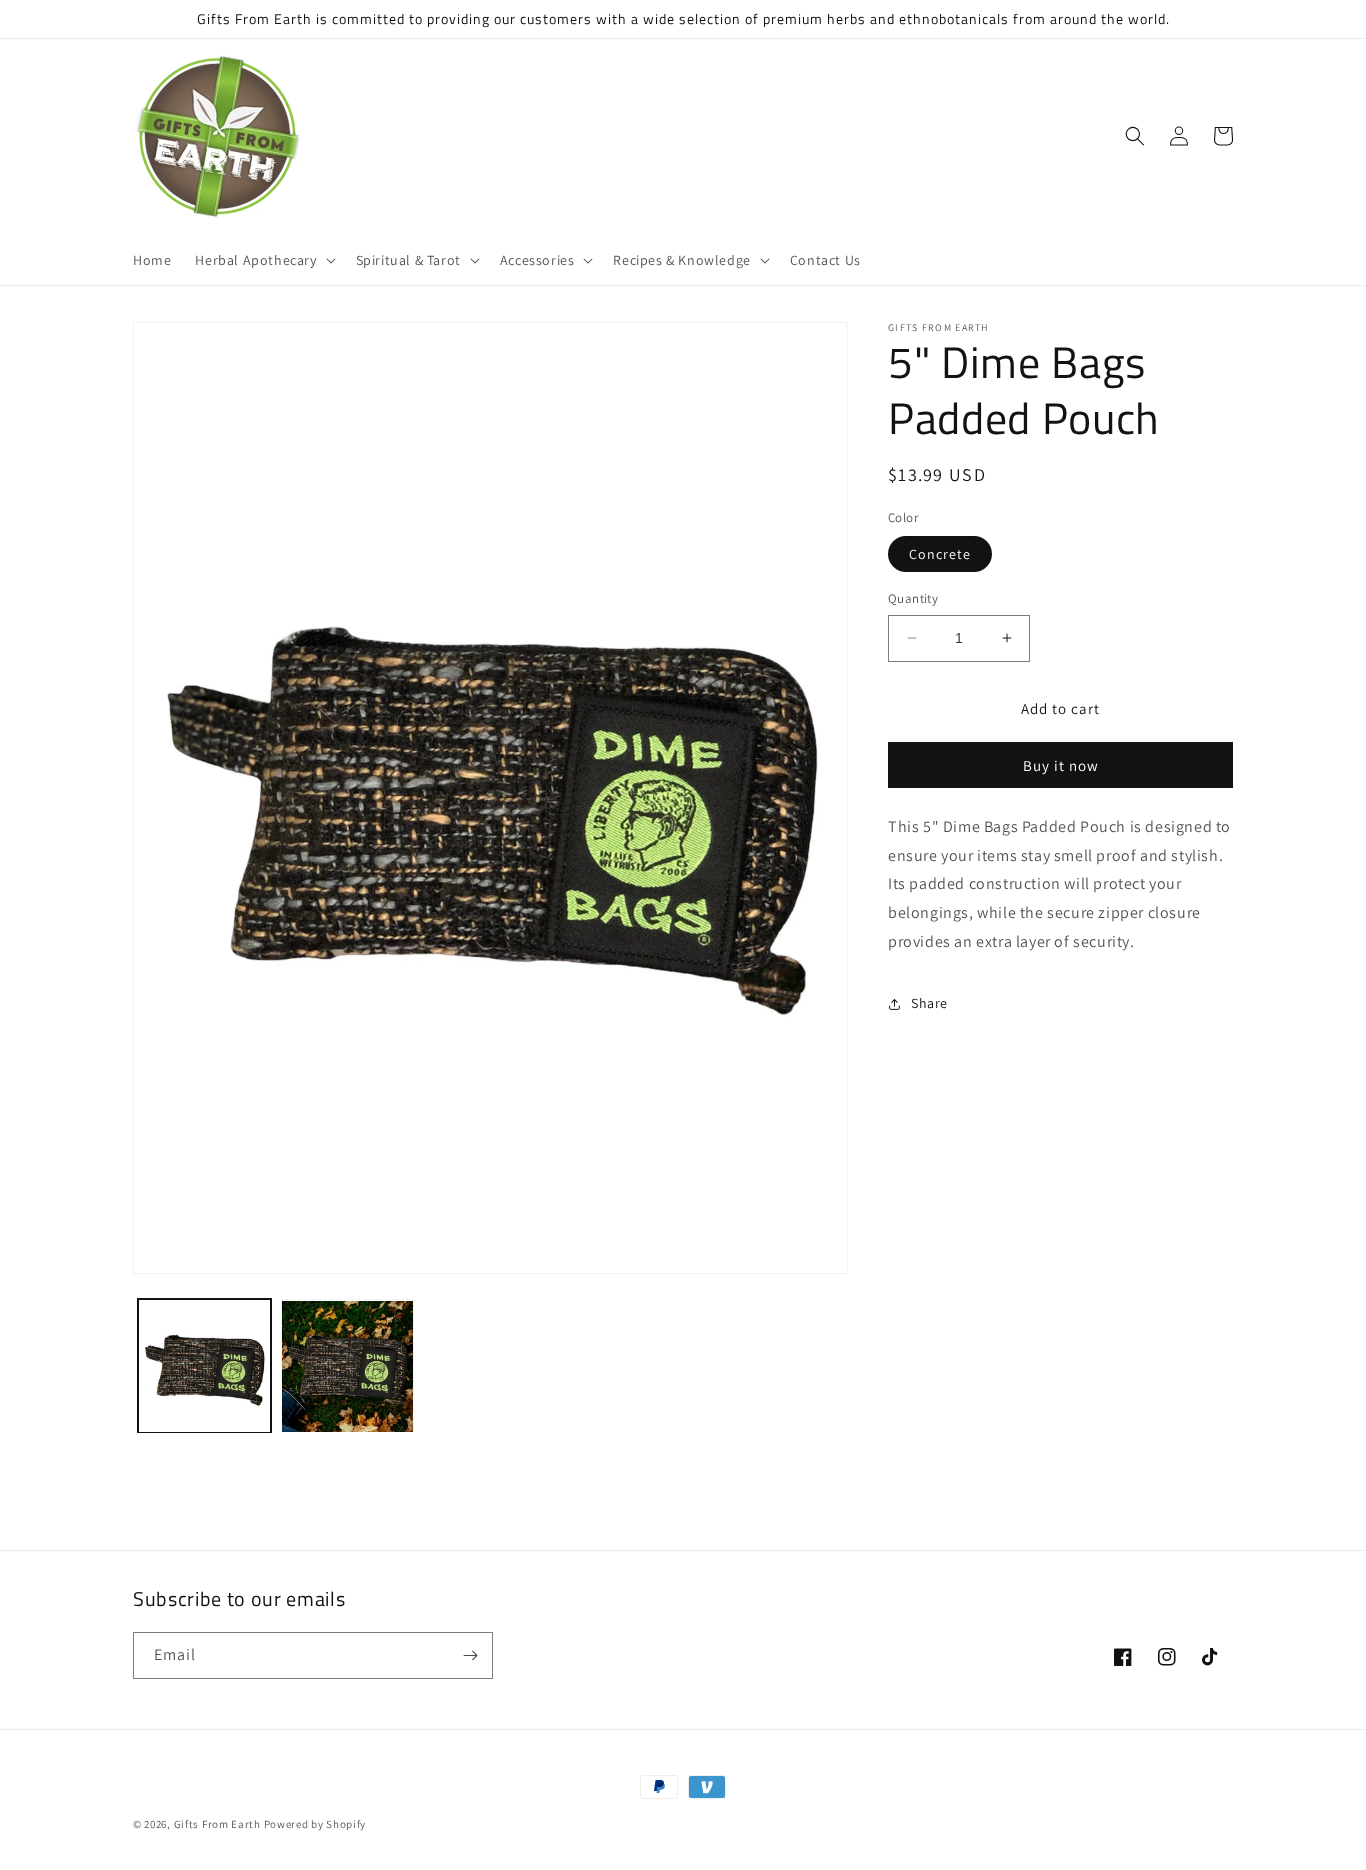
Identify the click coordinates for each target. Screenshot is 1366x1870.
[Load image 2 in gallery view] (347, 1366)
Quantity (913, 598)
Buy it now (1061, 765)
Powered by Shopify (315, 1824)
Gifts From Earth (217, 1824)
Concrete (940, 554)
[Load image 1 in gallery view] (204, 1366)
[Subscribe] (470, 1655)
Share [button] (929, 1003)
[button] (263, 260)
